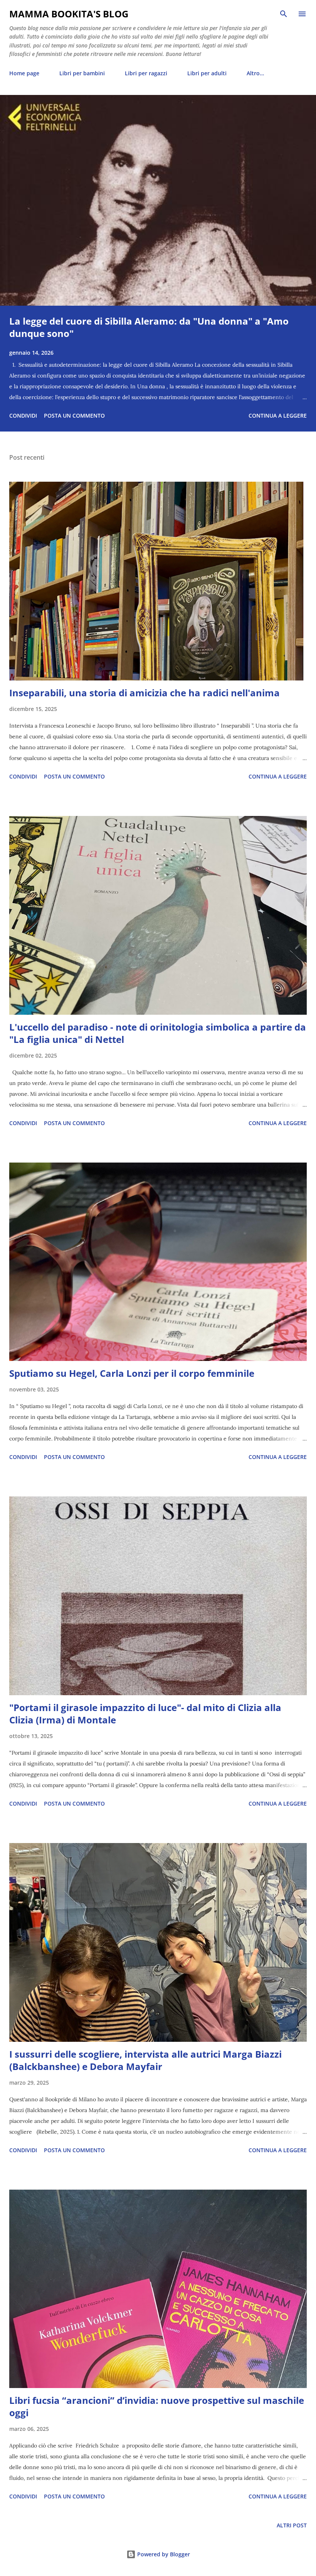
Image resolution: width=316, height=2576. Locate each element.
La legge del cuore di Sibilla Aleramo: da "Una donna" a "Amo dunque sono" (149, 327)
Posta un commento (74, 416)
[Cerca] (284, 14)
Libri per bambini (82, 73)
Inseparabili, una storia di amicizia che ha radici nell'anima (145, 693)
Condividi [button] (23, 416)
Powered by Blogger (163, 2554)
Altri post (292, 2525)
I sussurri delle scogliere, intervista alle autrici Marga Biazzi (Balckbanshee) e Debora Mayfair (145, 2060)
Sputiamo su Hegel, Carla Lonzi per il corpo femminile (132, 1373)
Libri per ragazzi (146, 73)
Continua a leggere (278, 416)
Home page (24, 73)
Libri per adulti (207, 73)
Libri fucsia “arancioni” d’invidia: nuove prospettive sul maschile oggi (157, 2406)
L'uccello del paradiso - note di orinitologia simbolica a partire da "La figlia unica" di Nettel (158, 1033)
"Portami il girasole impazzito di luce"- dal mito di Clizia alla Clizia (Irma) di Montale (145, 1714)
